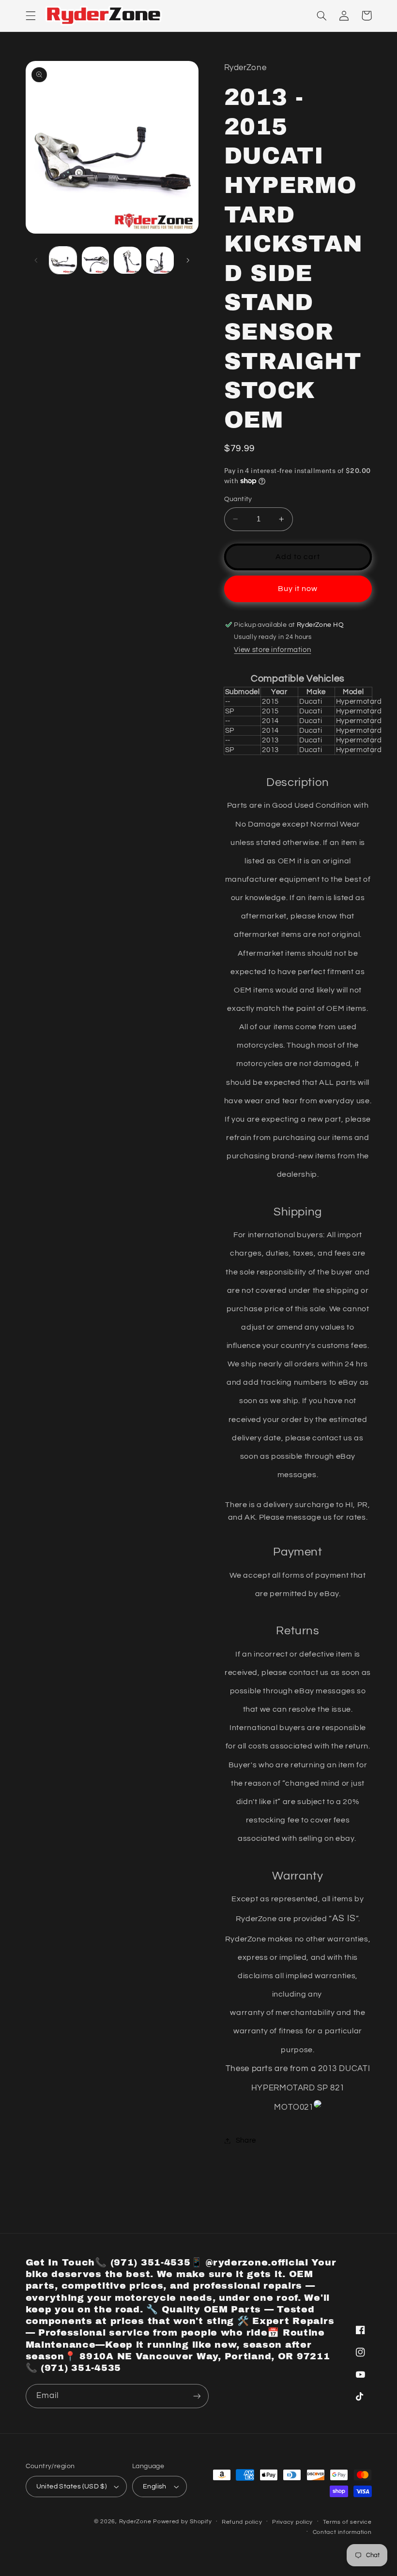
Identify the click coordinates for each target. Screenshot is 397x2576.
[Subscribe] (197, 2396)
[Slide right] (188, 260)
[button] (31, 15)
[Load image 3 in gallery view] (127, 260)
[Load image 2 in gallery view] (95, 260)
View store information (272, 650)
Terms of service (347, 2522)
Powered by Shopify (182, 2522)
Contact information (342, 2532)
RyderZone (135, 2522)
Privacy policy (292, 2522)
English (155, 2487)
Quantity (238, 499)
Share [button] (246, 2140)
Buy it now (298, 589)
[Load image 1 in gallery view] (63, 260)
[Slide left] (36, 260)
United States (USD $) (72, 2487)
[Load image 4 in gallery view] (160, 260)
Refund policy (242, 2522)
